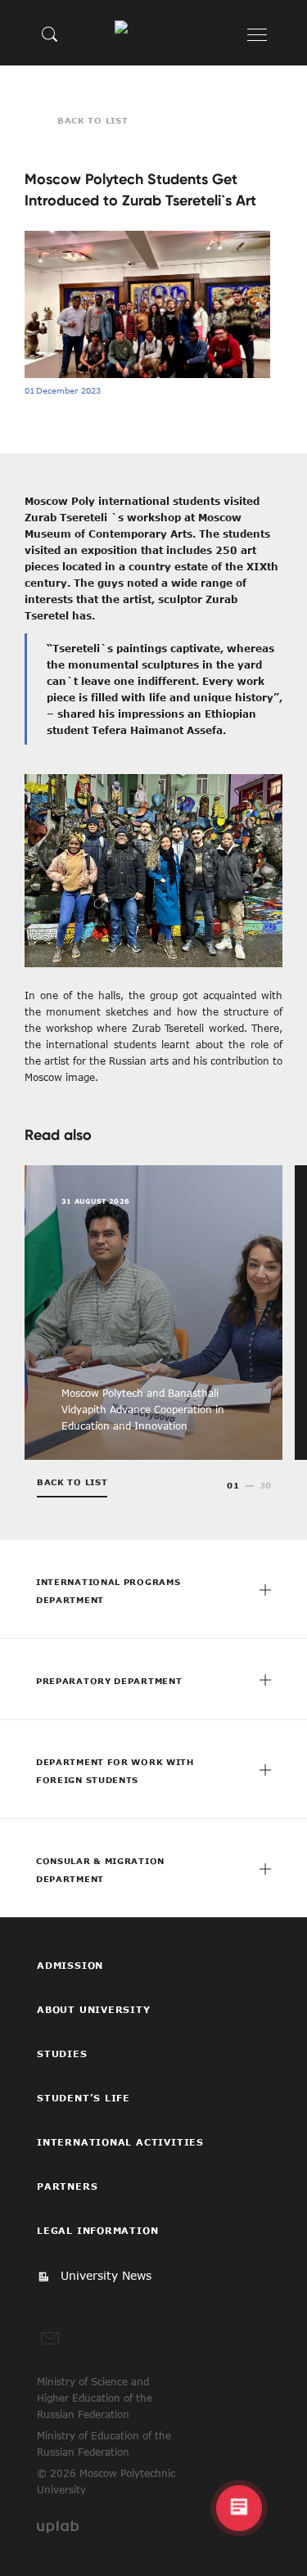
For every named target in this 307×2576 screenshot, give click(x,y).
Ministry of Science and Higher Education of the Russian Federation (95, 2398)
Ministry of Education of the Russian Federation (104, 2443)
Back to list (93, 120)
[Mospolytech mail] (50, 2339)
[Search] (50, 34)
